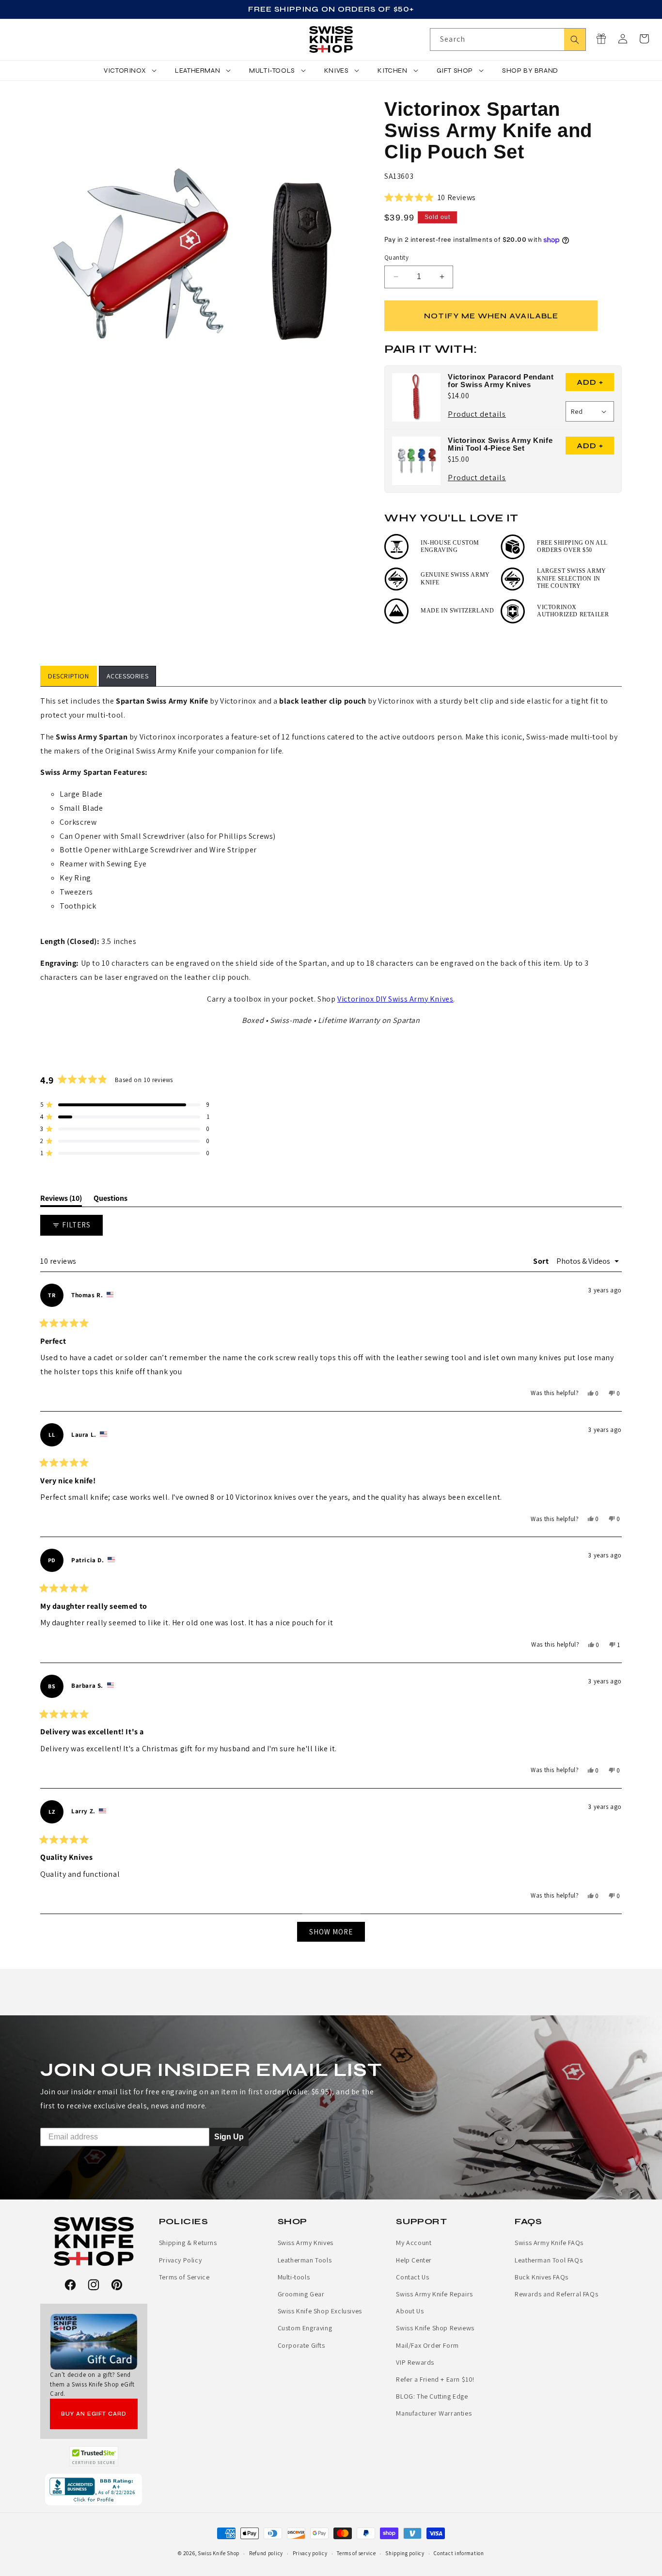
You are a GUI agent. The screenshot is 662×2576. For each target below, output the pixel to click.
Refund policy (266, 2553)
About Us (410, 2311)
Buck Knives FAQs (542, 2277)
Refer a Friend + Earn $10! (435, 2379)
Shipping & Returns (188, 2243)
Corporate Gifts (301, 2345)
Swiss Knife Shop (219, 2553)
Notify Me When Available (491, 316)
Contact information (459, 2553)
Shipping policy (405, 2553)
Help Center (414, 2260)
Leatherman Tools (305, 2260)
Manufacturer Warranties (434, 2413)
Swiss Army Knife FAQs (549, 2243)
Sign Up (229, 2137)
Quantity (396, 258)
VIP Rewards (415, 2362)
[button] (644, 39)
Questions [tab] (110, 1200)
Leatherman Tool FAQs (549, 2260)
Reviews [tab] (61, 1200)
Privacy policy (310, 2553)
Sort (542, 1261)
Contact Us (412, 2277)
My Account (414, 2243)
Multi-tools (294, 2277)
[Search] (575, 39)
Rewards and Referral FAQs (556, 2294)
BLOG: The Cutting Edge (432, 2396)
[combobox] (508, 39)
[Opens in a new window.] (94, 2456)
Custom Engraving (305, 2328)
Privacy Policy (180, 2260)
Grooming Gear (301, 2294)
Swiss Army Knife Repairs (434, 2294)
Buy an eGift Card (94, 2414)
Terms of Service (184, 2277)
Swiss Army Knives (306, 2243)
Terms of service (356, 2553)
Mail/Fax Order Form (427, 2345)
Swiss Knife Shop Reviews (435, 2328)
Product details (477, 415)
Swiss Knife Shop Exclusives (320, 2311)
